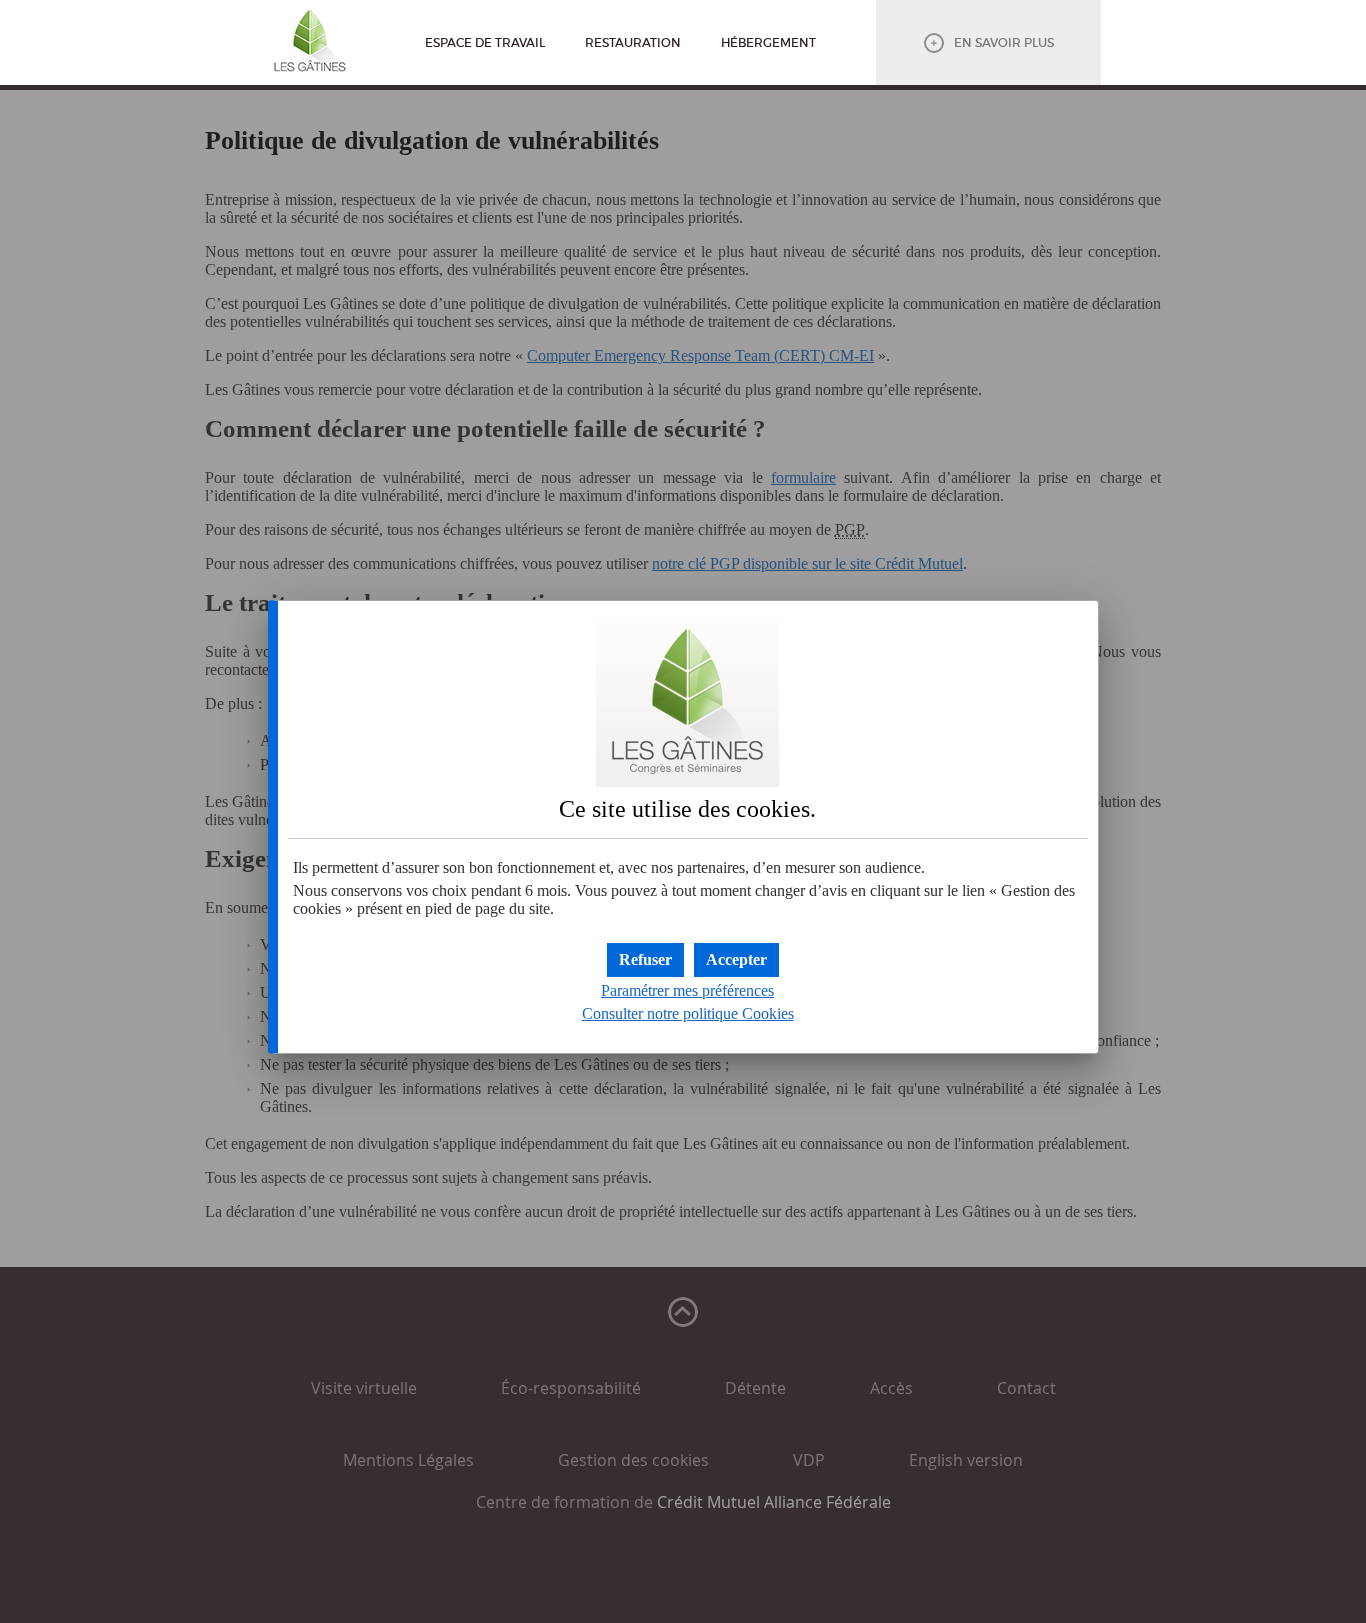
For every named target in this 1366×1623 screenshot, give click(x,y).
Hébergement (768, 42)
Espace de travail (485, 42)
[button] (736, 960)
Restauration (633, 42)
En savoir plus (1004, 42)
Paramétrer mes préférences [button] (687, 990)
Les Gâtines (310, 45)
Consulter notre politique (688, 1013)
